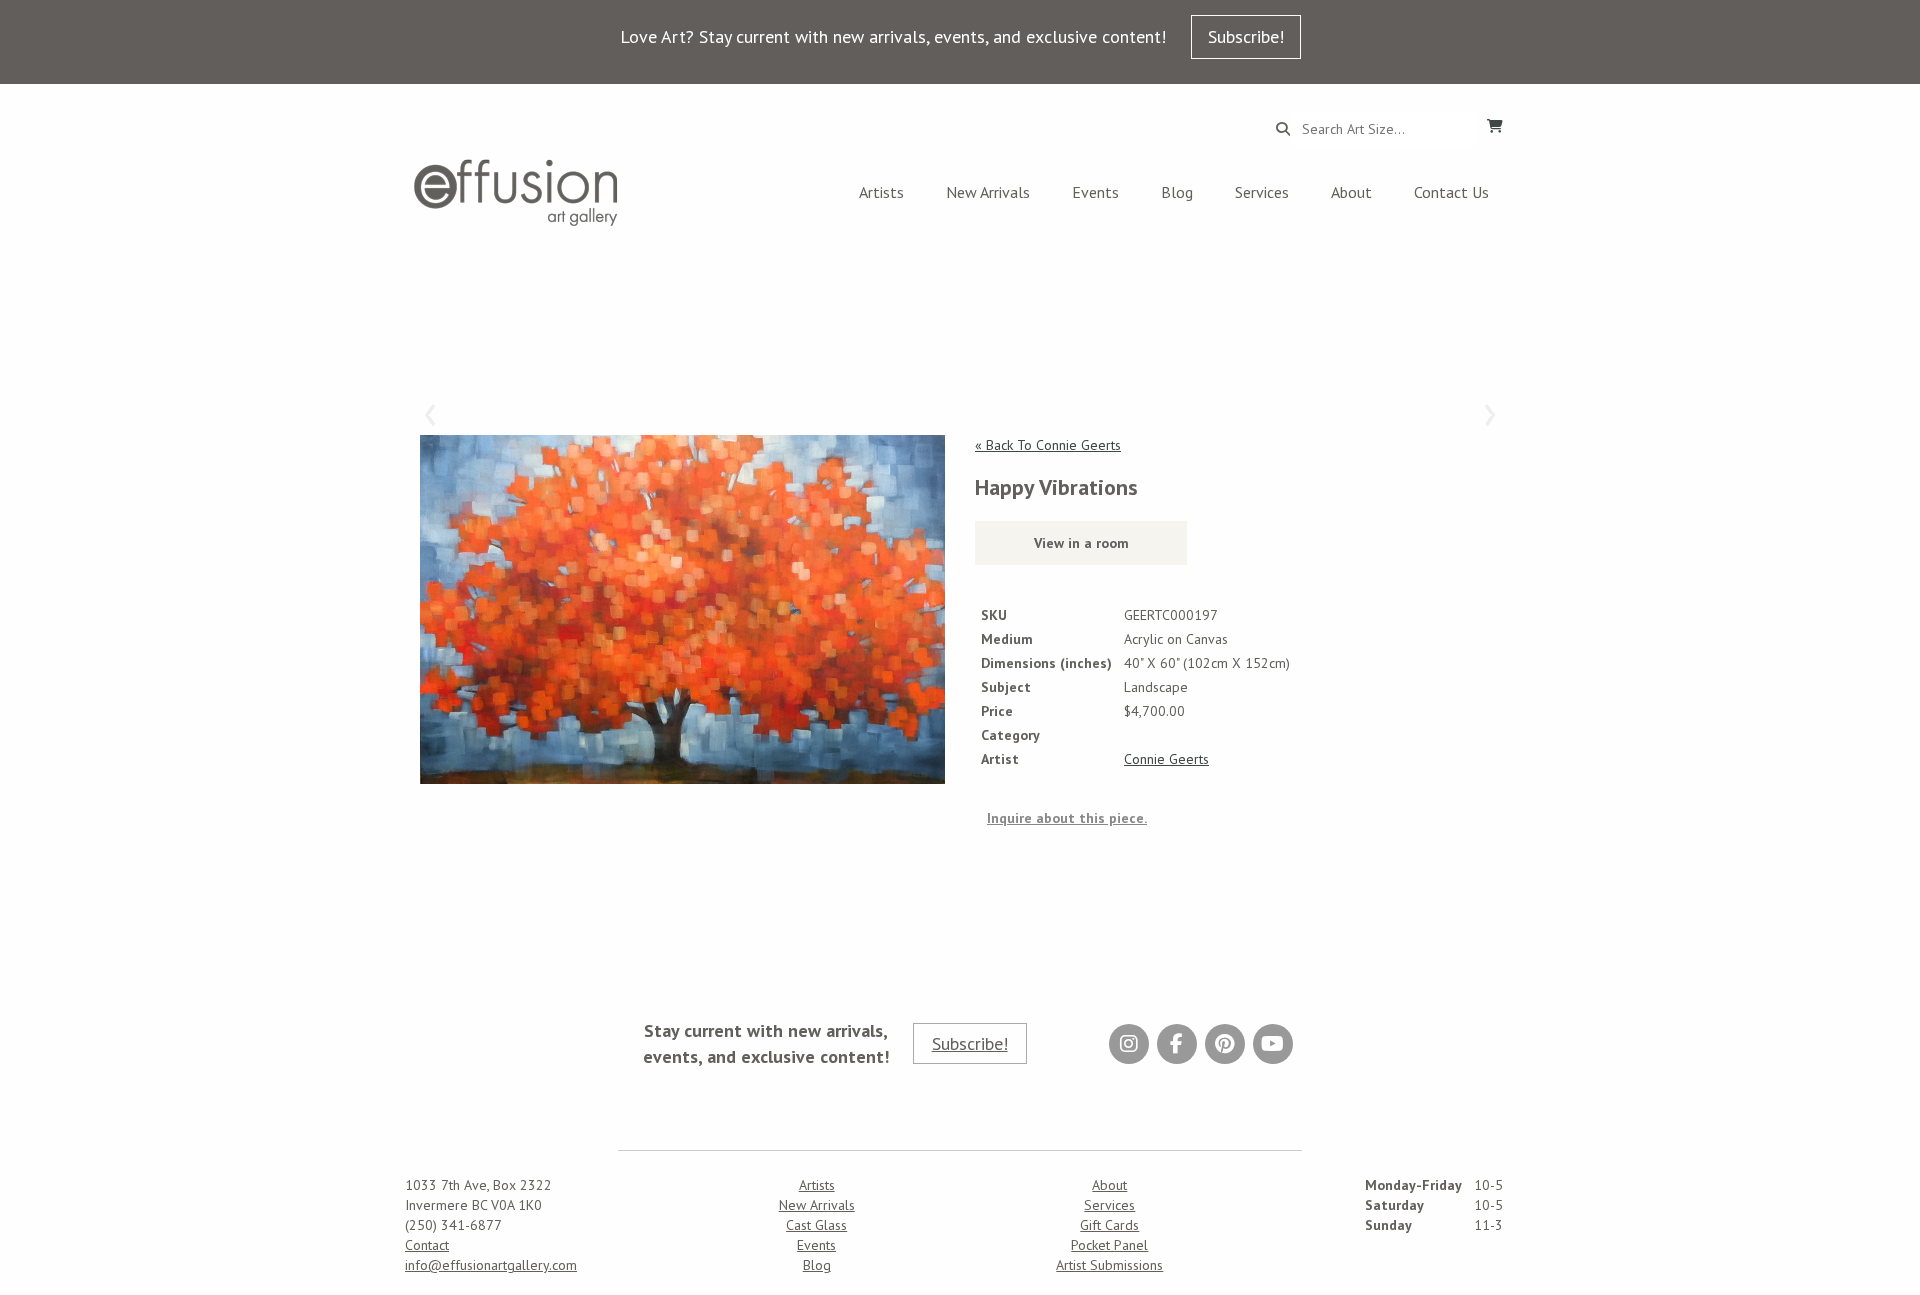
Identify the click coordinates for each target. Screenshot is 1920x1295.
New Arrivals (988, 192)
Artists (881, 192)
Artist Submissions (1109, 1265)
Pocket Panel (1109, 1245)
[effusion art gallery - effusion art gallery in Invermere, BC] (516, 192)
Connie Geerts (1166, 759)
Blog (1177, 192)
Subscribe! (1246, 36)
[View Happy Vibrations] (682, 609)
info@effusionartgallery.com (491, 1265)
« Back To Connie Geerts (1048, 445)
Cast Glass (816, 1225)
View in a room (1081, 543)
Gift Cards (1109, 1225)
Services (1262, 192)
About (1351, 192)
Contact (427, 1245)
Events (1095, 192)
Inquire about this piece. (1067, 818)
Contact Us (1451, 192)
